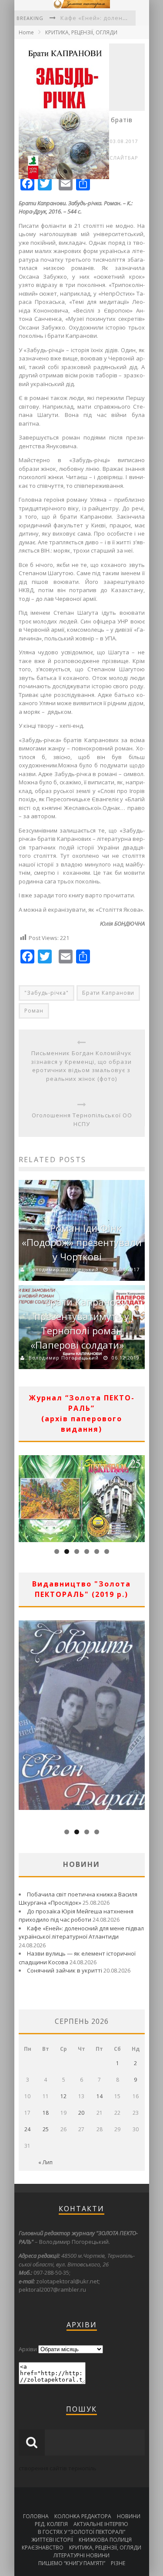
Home (26, 32)
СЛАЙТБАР (124, 158)
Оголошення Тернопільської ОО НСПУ (82, 1120)
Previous (25, 1496)
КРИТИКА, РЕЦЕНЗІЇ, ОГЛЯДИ (81, 32)
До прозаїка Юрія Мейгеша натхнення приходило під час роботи (76, 1916)
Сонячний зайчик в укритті (65, 1970)
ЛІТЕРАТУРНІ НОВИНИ (81, 2555)
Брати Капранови (108, 993)
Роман (34, 1011)
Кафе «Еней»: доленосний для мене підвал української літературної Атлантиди (81, 1933)
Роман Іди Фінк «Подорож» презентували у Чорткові (82, 1242)
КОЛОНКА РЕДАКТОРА (83, 2516)
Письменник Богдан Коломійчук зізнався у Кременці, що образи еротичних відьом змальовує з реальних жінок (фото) (81, 1066)
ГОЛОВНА (36, 2516)
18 (46, 2113)
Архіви (28, 2349)
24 (27, 2129)
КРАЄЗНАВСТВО (43, 2548)
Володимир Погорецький (64, 1269)
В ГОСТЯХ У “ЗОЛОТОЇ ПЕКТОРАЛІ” (81, 2532)
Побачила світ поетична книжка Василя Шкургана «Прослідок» (78, 1899)
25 (46, 2129)
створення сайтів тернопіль (58, 2468)
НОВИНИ (129, 2516)
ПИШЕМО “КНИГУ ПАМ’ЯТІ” (72, 2563)
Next (138, 1496)
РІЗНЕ (118, 2563)
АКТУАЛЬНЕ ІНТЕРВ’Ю (101, 2524)
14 (100, 2096)
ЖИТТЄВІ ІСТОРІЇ (52, 2540)
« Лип (45, 2162)
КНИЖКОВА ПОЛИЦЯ (105, 2540)
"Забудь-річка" (47, 993)
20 (81, 2113)
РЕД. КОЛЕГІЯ (51, 2524)
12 (63, 2096)
